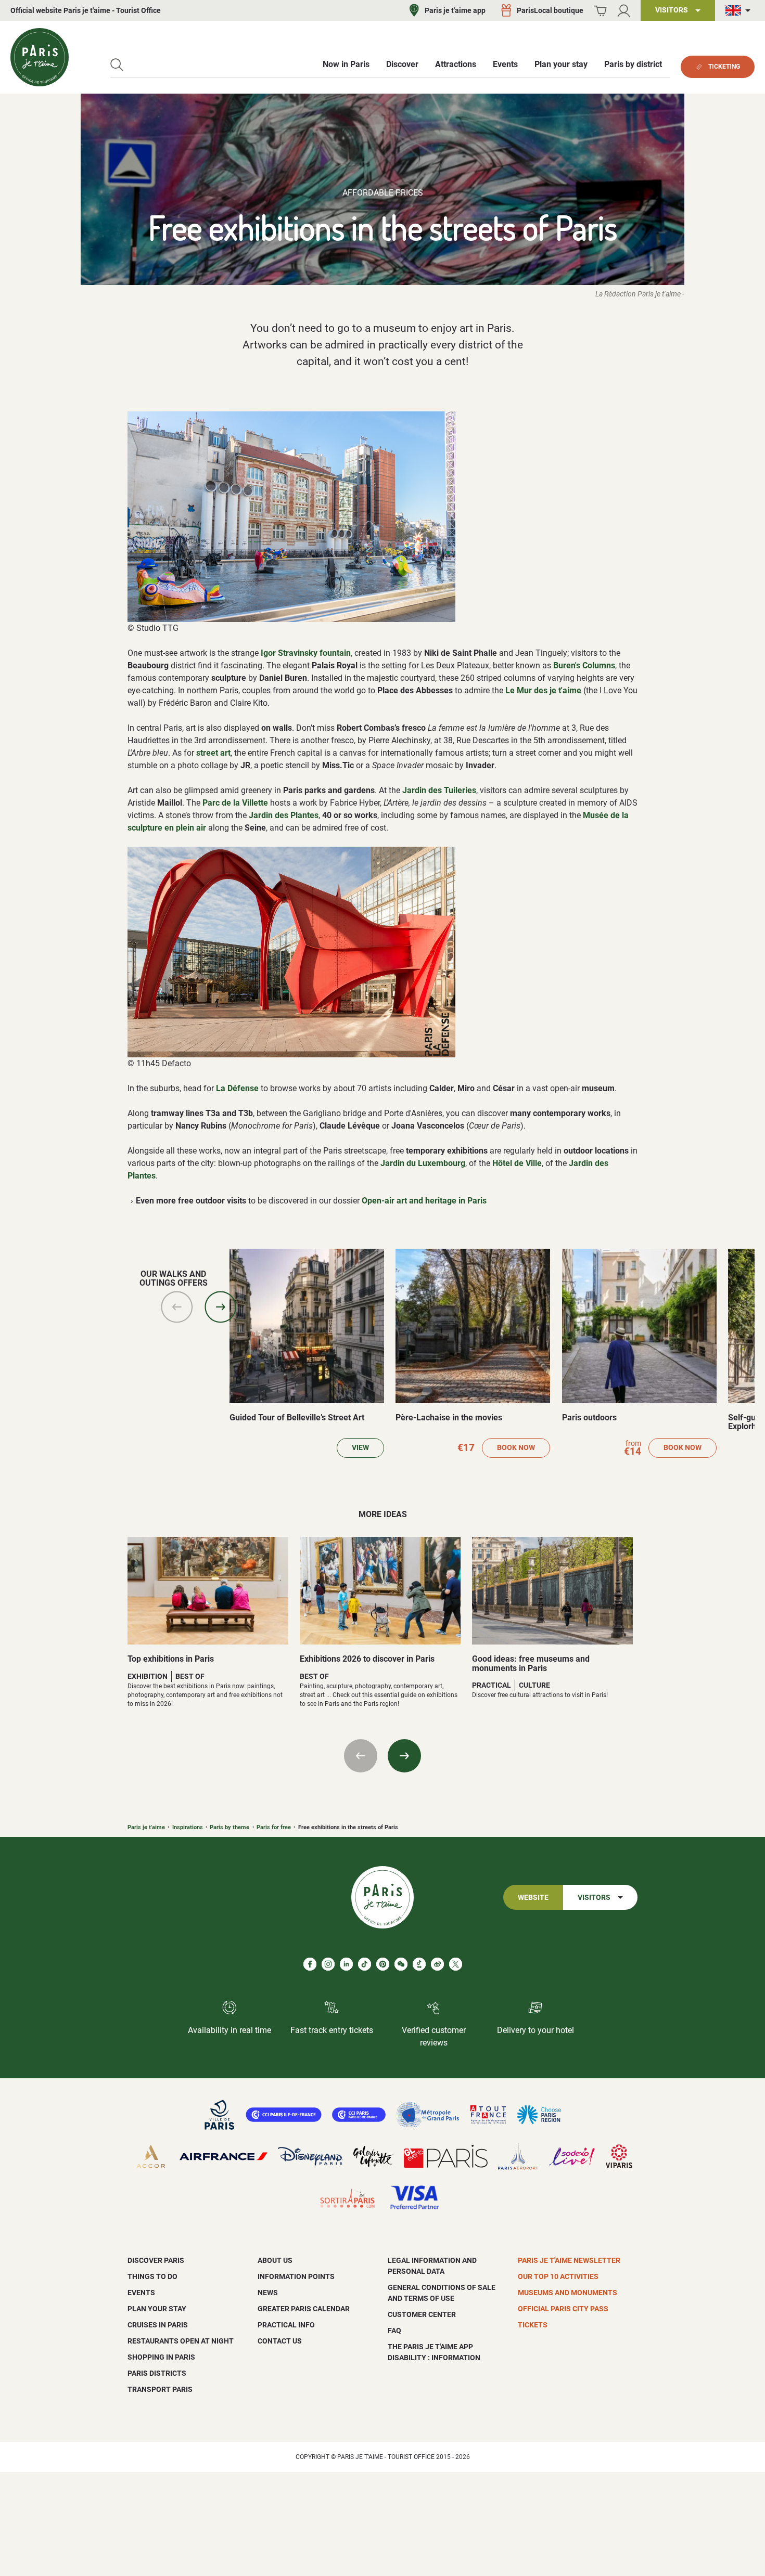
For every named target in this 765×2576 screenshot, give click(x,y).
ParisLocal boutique (550, 10)
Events (141, 2293)
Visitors (594, 1898)
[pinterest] (383, 1964)
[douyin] (419, 1964)
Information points (296, 2276)
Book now (516, 1448)
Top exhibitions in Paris (171, 1659)
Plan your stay (157, 2309)
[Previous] (177, 1307)
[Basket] (600, 11)
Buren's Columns (584, 665)
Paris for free (274, 1827)
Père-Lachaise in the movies (449, 1418)
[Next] (221, 1307)
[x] (456, 1964)
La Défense (237, 1088)
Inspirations (188, 1827)
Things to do (152, 2276)
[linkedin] (346, 1964)
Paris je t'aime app (455, 10)
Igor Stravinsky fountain (306, 653)
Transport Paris (160, 2389)
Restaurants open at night (181, 2341)
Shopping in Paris (161, 2357)
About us (275, 2260)
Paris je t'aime (146, 1827)
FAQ (394, 2331)
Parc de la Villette (235, 803)
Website (533, 1898)
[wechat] (401, 1964)
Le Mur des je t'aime (543, 690)
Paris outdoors (589, 1418)
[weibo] (437, 1964)
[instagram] (328, 1964)
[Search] (117, 65)
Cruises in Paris (158, 2325)
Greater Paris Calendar (304, 2309)
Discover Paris (156, 2260)
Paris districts (157, 2373)
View (360, 1448)
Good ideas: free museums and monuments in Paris (531, 1664)
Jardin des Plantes (284, 815)
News (268, 2293)
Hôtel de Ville (517, 1163)
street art (213, 753)
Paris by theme (229, 1827)
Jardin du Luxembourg (423, 1163)
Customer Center (422, 2314)
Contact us (280, 2341)
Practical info (286, 2325)
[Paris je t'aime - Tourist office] (40, 57)
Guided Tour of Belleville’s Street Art (297, 1418)
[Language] (740, 11)
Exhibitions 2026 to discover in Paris (367, 1659)
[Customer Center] (624, 11)
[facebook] (310, 1964)
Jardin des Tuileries (439, 790)
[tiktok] (365, 1964)
